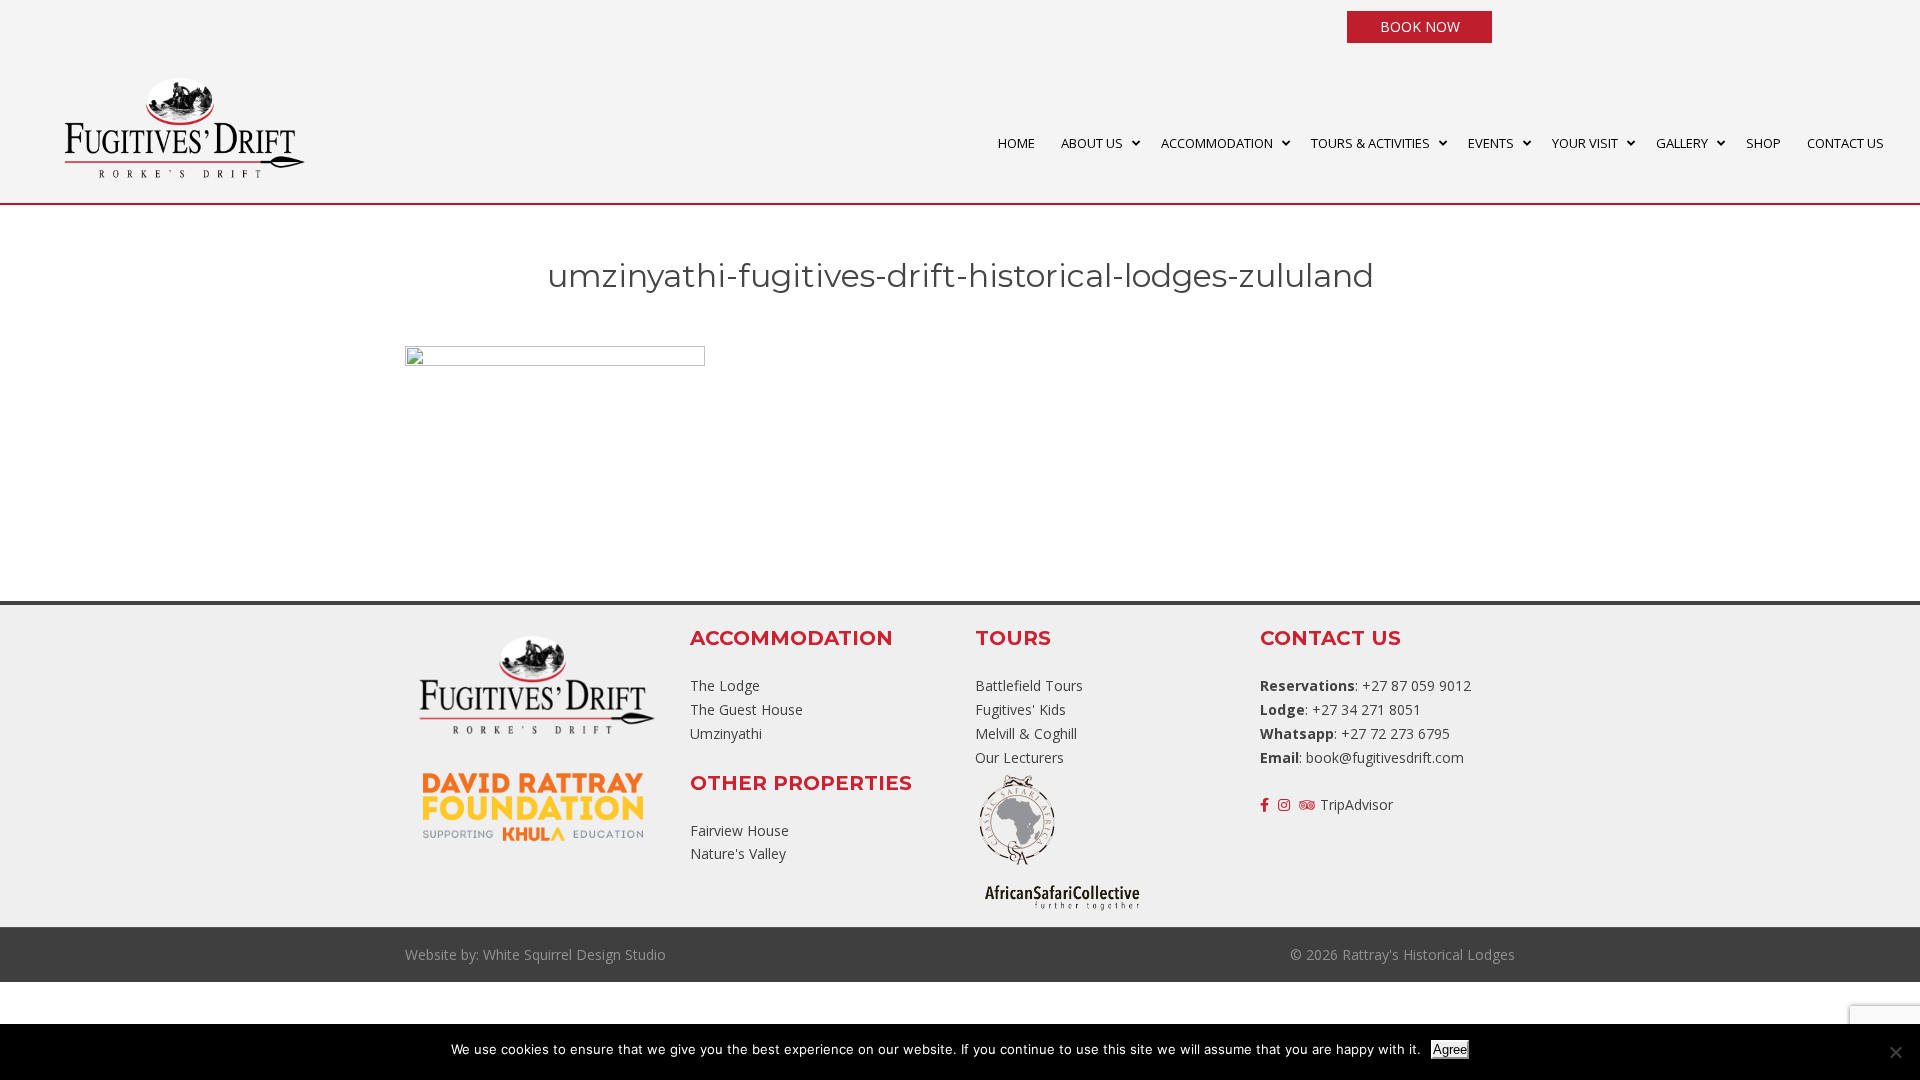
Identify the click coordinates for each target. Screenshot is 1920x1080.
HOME (1016, 143)
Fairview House (739, 830)
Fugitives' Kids (1020, 709)
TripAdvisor (1356, 804)
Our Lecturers (1019, 757)
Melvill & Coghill (1026, 733)
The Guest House (746, 709)
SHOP (1763, 143)
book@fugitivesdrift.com (1385, 757)
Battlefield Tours (1029, 685)
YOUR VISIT (1585, 143)
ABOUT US (1092, 143)
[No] (1895, 1052)
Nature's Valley (738, 853)
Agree (1450, 1049)
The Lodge (725, 685)
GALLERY (1682, 143)
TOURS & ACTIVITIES (1370, 143)
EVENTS (1491, 143)
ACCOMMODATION (1217, 143)
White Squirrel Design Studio (574, 954)
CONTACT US (1845, 143)
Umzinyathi (726, 733)
